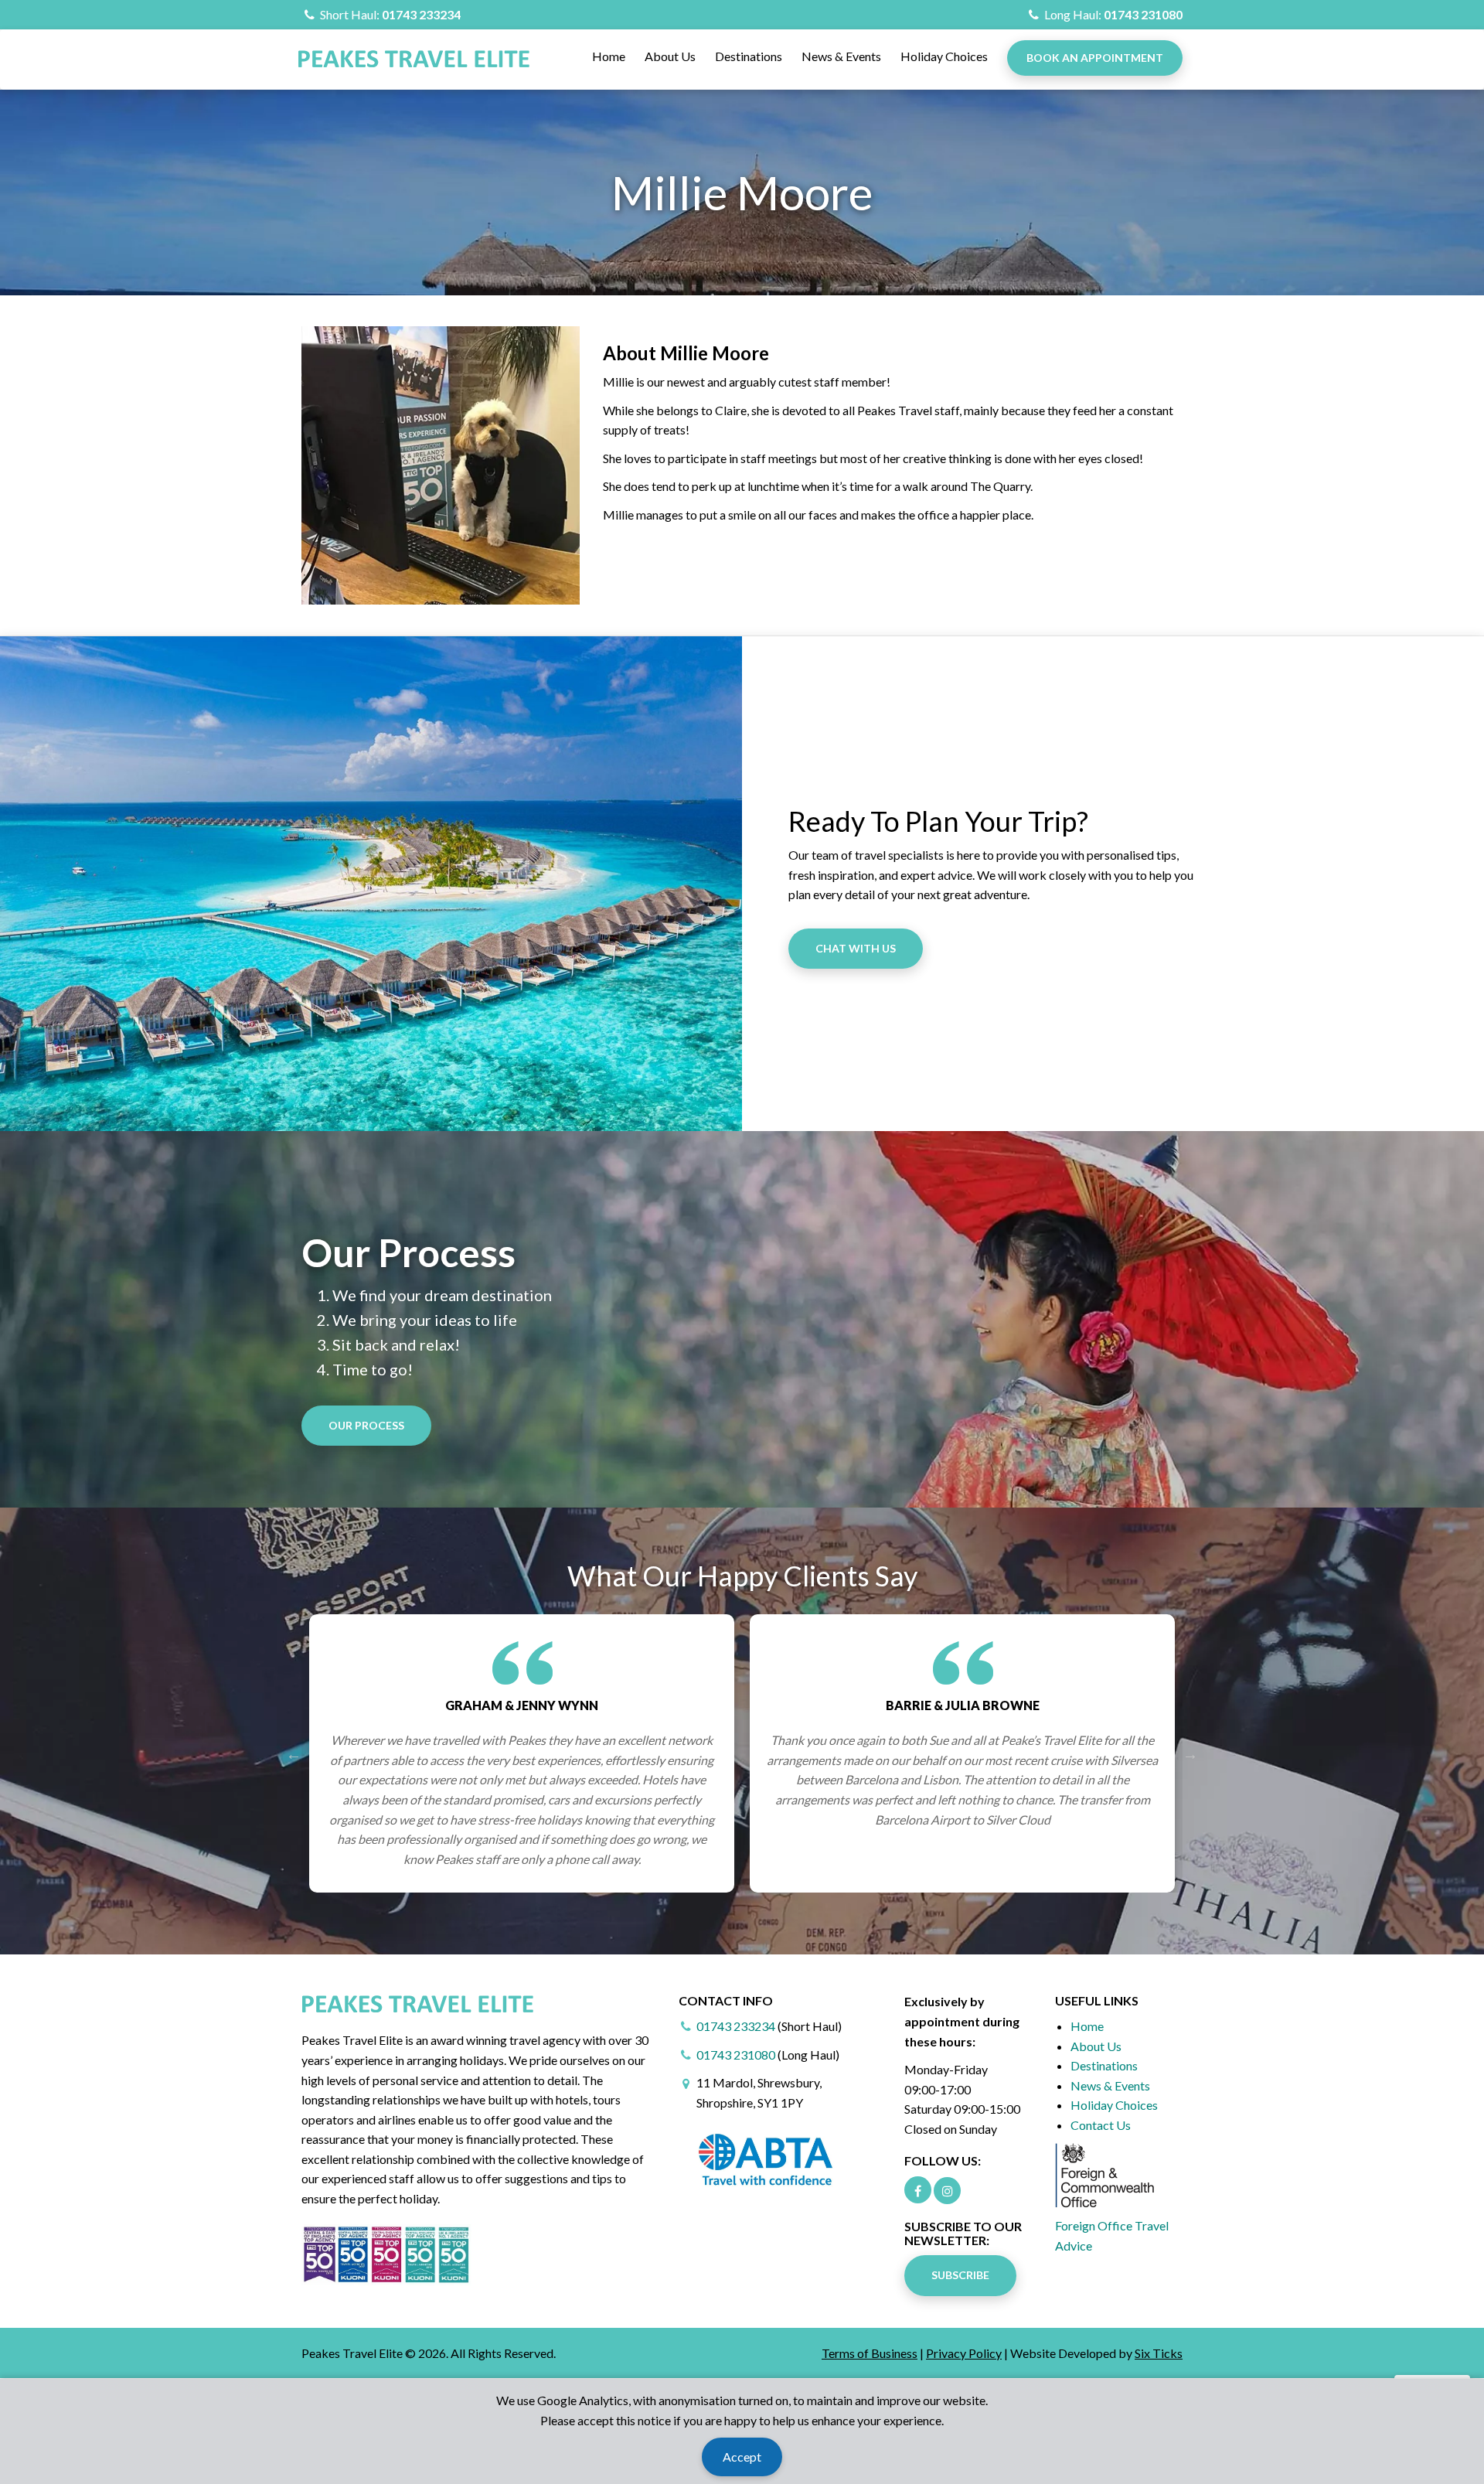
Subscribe (960, 2275)
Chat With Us (856, 948)
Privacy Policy (964, 2353)
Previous (294, 1753)
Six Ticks (1159, 2353)
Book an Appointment (1095, 58)
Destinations (749, 56)
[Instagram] (947, 2191)
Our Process (366, 1425)
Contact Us (1101, 2125)
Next (1190, 1753)
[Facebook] (918, 2190)
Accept (742, 2457)
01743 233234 (421, 14)
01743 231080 (1143, 14)
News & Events (841, 56)
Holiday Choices (944, 56)
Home (609, 56)
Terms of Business (870, 2353)
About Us (670, 56)
